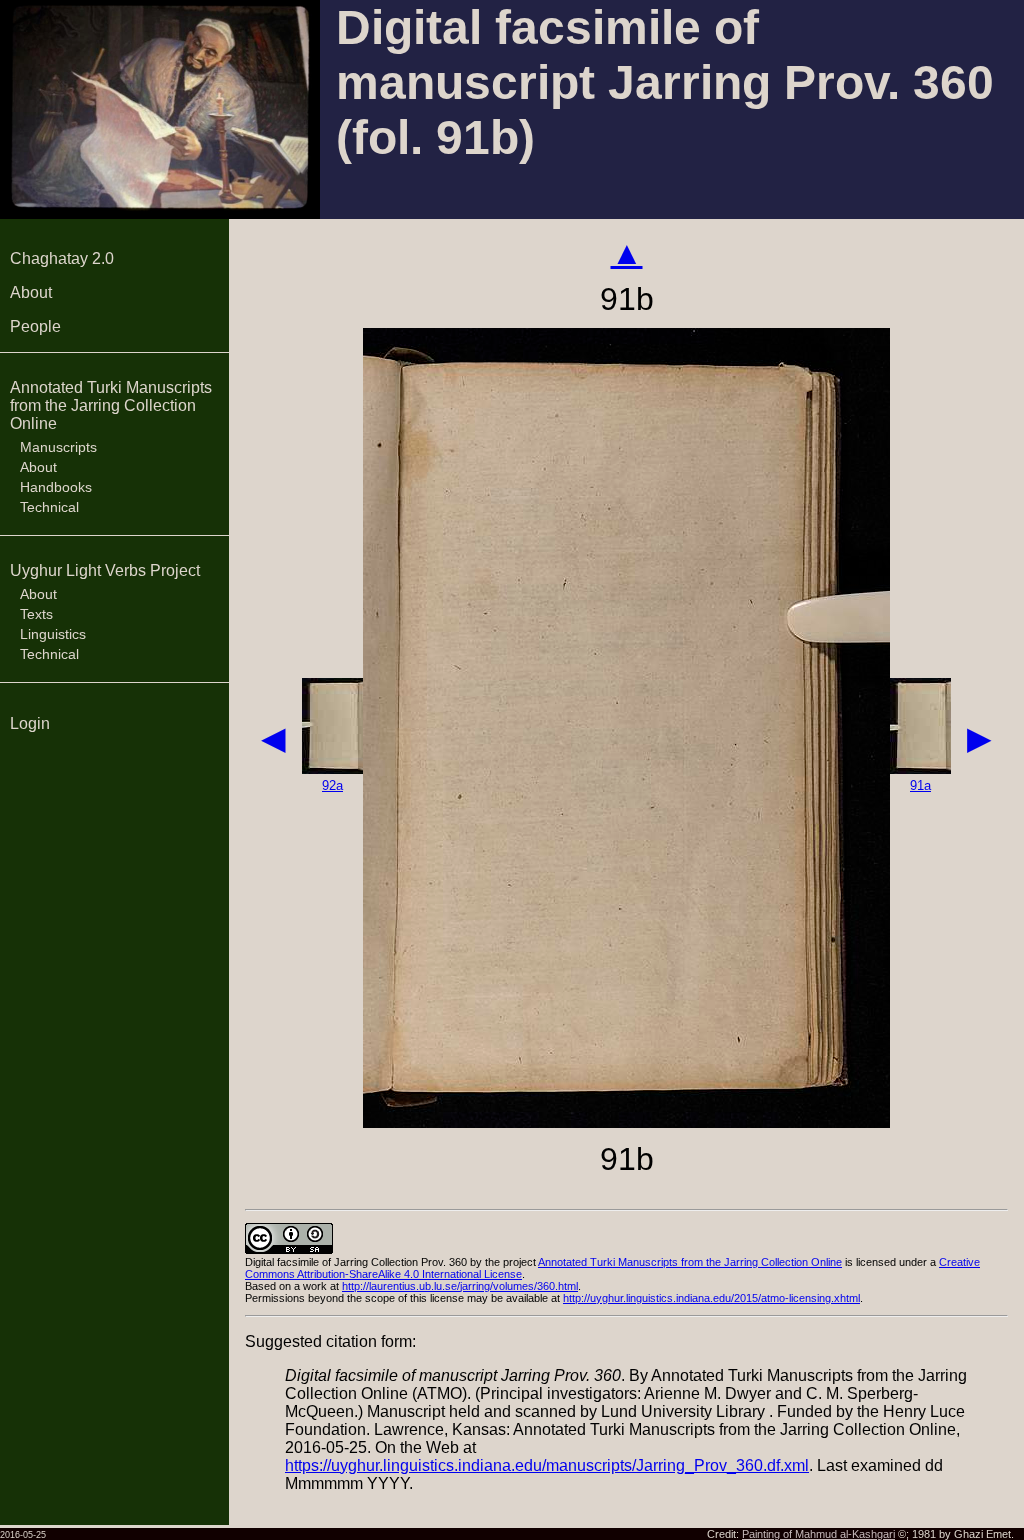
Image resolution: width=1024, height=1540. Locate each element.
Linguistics (53, 634)
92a (332, 785)
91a (920, 785)
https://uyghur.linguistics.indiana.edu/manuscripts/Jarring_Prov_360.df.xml (547, 1465)
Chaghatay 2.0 (62, 258)
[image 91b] (626, 1122)
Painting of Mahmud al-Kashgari (818, 1534)
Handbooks (56, 487)
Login (30, 723)
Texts (36, 614)
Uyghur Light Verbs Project (105, 570)
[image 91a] (920, 768)
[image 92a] (332, 768)
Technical (49, 507)
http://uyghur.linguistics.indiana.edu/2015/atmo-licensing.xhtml (711, 1298)
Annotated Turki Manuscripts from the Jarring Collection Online (111, 405)
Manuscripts (58, 447)
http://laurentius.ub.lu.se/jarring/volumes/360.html (460, 1286)
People (35, 326)
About (31, 292)
